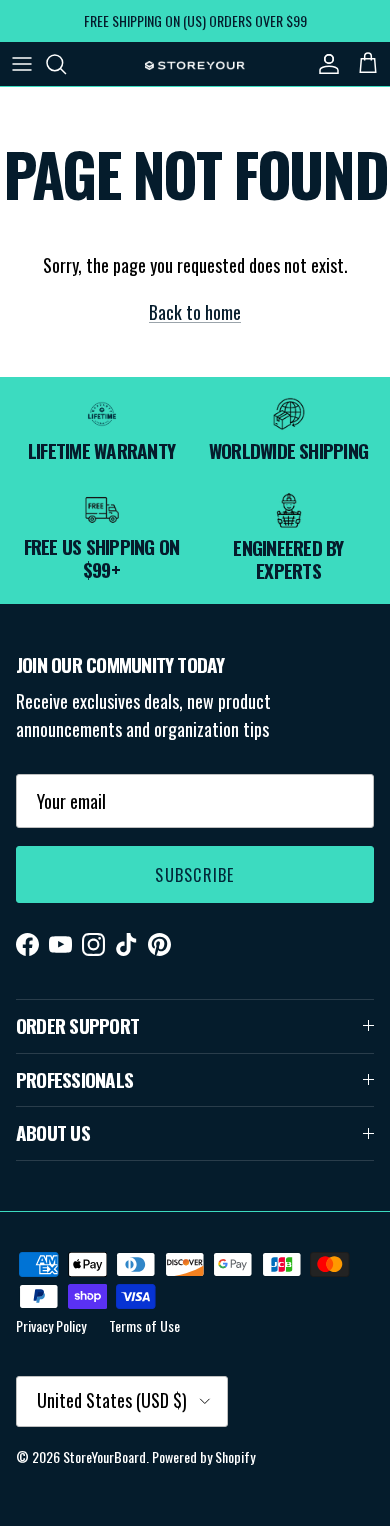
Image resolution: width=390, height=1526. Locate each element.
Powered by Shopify (203, 1456)
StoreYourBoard (104, 1456)
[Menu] (22, 64)
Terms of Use (144, 1325)
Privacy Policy (51, 1325)
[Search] (66, 64)
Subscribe (195, 875)
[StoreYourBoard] (195, 64)
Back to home (195, 312)
